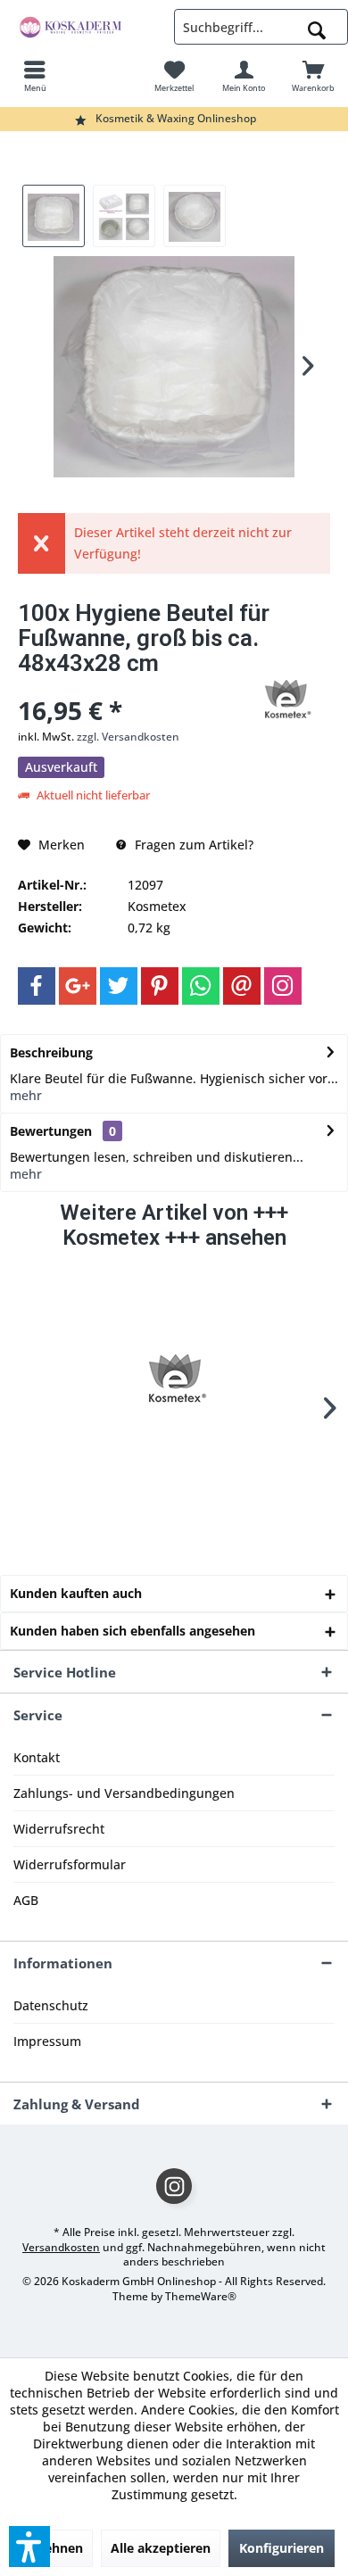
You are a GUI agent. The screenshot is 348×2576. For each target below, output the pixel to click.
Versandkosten (61, 2247)
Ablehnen (54, 2548)
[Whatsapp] (201, 986)
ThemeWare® (201, 2296)
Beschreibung (51, 1052)
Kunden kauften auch (76, 1593)
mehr (26, 1095)
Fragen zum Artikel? (192, 845)
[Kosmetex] (174, 1379)
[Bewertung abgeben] (127, 687)
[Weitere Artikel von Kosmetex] (286, 700)
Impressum (47, 2041)
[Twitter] (119, 986)
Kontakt (37, 1757)
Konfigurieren (282, 2548)
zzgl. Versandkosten (128, 737)
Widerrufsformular (70, 1864)
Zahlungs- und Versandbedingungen (124, 1793)
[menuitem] (35, 76)
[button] (29, 2547)
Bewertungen (51, 1131)
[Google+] (78, 986)
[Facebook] (37, 986)
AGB (26, 1900)
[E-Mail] (242, 986)
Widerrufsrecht (59, 1829)
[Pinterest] (160, 986)
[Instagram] (283, 986)
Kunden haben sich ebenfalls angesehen (133, 1631)
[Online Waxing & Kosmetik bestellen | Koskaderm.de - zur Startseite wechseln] (87, 27)
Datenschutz (51, 2005)
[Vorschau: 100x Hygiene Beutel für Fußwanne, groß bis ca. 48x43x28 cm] (54, 216)
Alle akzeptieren (161, 2548)
